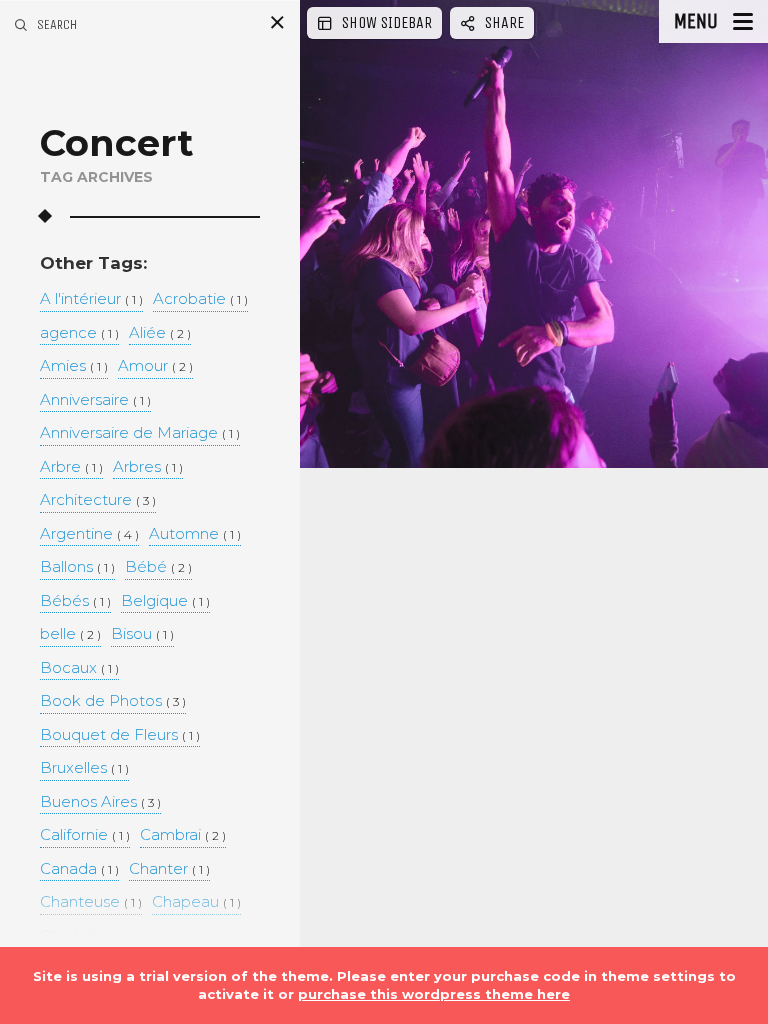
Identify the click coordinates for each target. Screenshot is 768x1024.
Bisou (142, 634)
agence (79, 333)
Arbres (148, 467)
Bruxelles (84, 768)
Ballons (77, 567)
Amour (155, 366)
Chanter (169, 869)
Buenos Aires (100, 802)
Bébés (75, 601)
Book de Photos (113, 701)
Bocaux (79, 668)
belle (70, 634)
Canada (79, 869)
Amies (74, 366)
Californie (85, 835)
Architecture (98, 500)
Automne (195, 534)
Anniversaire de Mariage (140, 433)
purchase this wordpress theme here (434, 994)
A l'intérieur (91, 299)
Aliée (160, 333)
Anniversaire (95, 400)
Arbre (71, 467)
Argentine (89, 534)
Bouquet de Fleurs (120, 735)
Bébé (158, 567)
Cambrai (183, 835)
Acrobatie (200, 299)
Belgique (165, 601)
